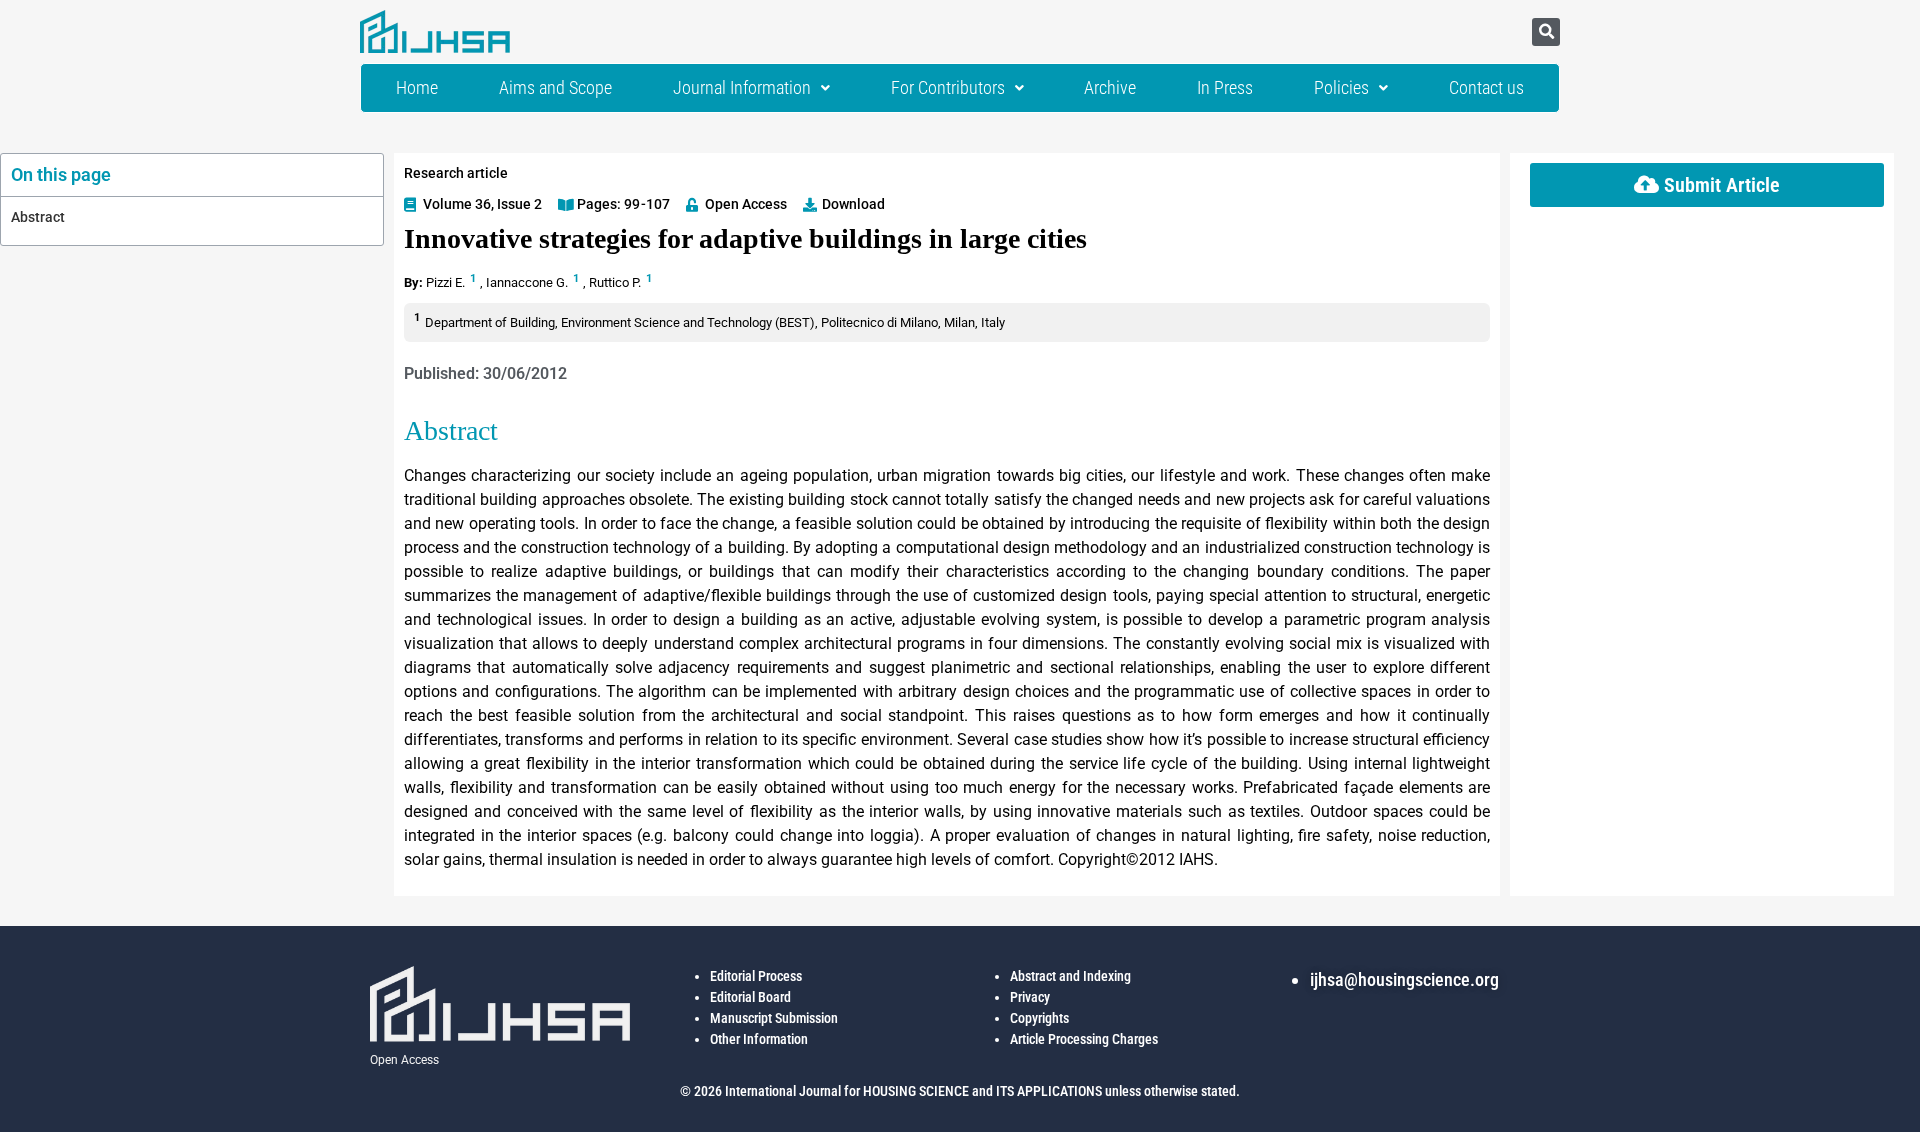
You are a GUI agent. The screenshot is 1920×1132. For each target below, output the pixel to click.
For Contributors (948, 88)
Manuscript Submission (774, 1018)
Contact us (1486, 88)
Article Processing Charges (1084, 1039)
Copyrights (1039, 1018)
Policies (1341, 88)
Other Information (759, 1039)
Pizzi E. (447, 282)
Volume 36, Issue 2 (482, 204)
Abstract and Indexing (1070, 976)
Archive (1110, 88)
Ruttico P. (616, 282)
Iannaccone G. (528, 282)
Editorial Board (750, 997)
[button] (1546, 32)
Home (417, 88)
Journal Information (742, 88)
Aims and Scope (555, 88)
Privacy (1030, 997)
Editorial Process (756, 976)
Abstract (38, 217)
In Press (1225, 88)
